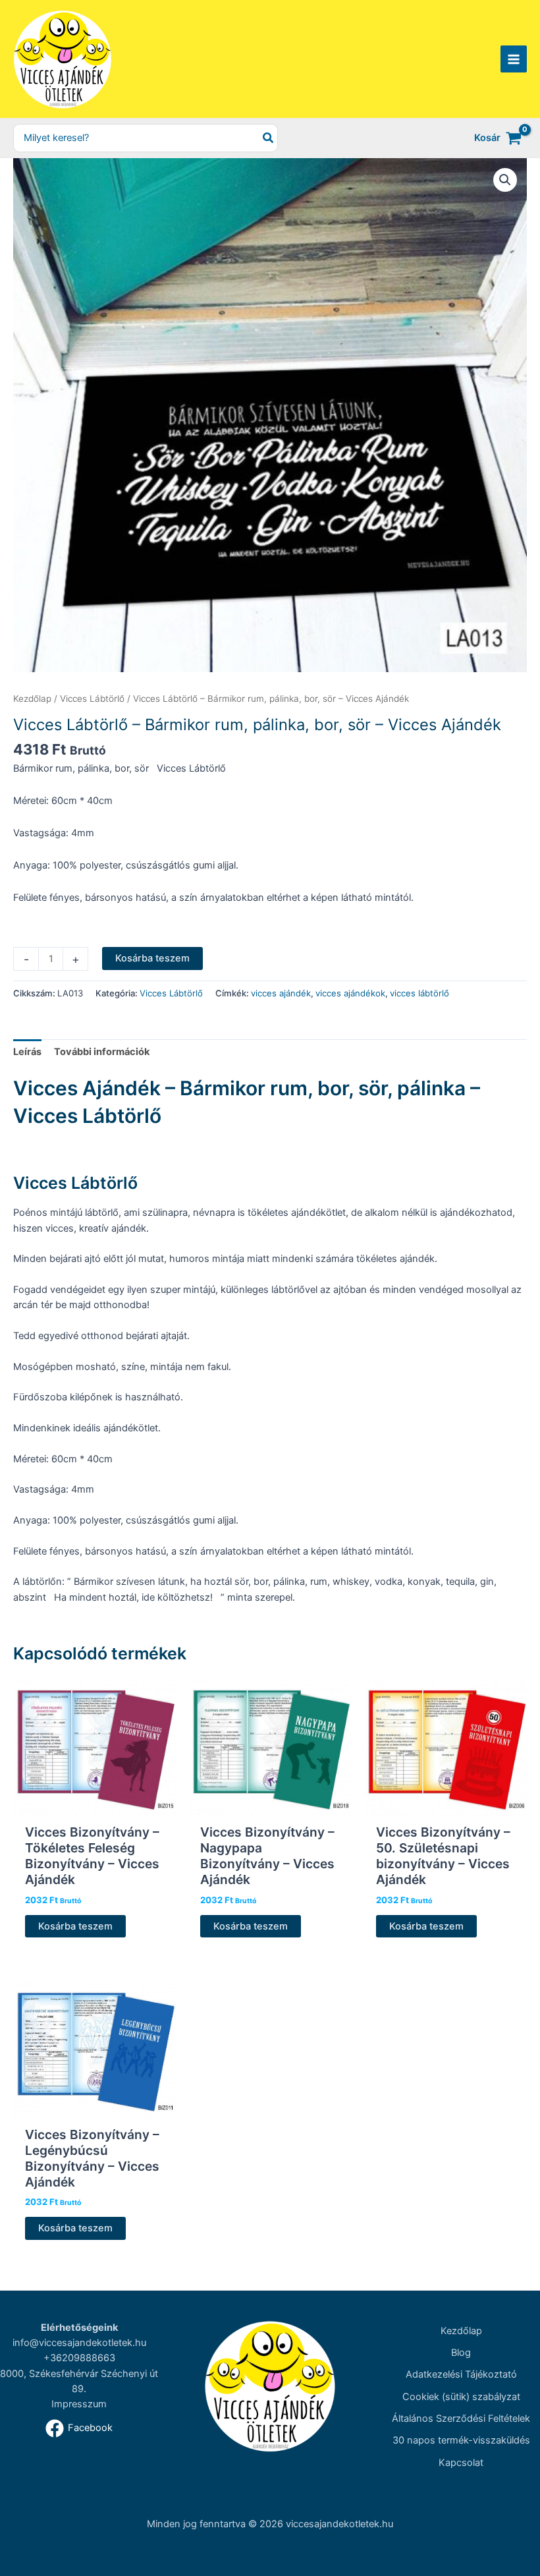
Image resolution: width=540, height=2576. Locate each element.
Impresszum (79, 2404)
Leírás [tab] (27, 1052)
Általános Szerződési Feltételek (461, 2419)
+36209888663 (79, 2358)
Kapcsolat (461, 2463)
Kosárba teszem (152, 958)
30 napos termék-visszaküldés (461, 2440)
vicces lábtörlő (419, 993)
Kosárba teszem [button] (75, 1926)
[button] (505, 180)
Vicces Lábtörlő (92, 699)
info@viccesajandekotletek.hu (79, 2343)
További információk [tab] (102, 1052)
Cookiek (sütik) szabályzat (461, 2397)
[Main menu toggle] (514, 59)
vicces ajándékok (350, 993)
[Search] (269, 138)
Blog (461, 2353)
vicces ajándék (281, 993)
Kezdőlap (32, 699)
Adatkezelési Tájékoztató (461, 2374)
